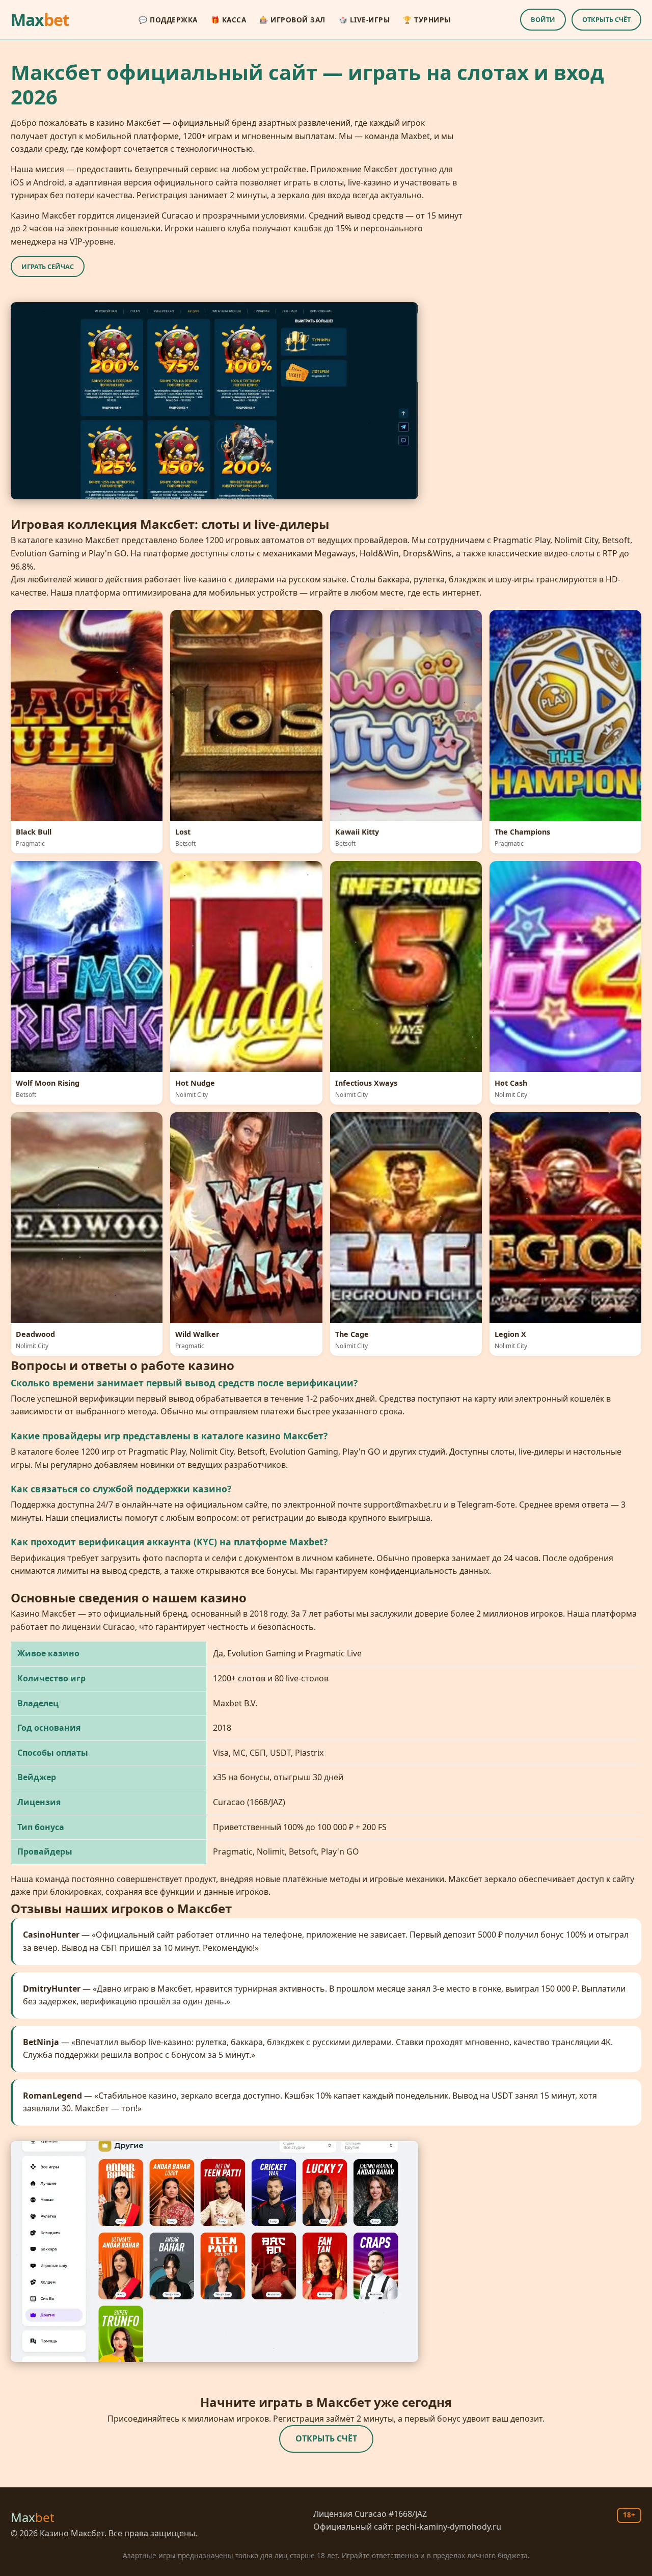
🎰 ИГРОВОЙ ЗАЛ (292, 20)
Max (40, 20)
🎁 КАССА (229, 20)
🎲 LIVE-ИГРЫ (364, 20)
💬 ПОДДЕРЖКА (168, 20)
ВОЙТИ (543, 19)
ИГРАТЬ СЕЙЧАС (48, 266)
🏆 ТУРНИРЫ (427, 20)
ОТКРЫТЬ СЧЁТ (606, 19)
